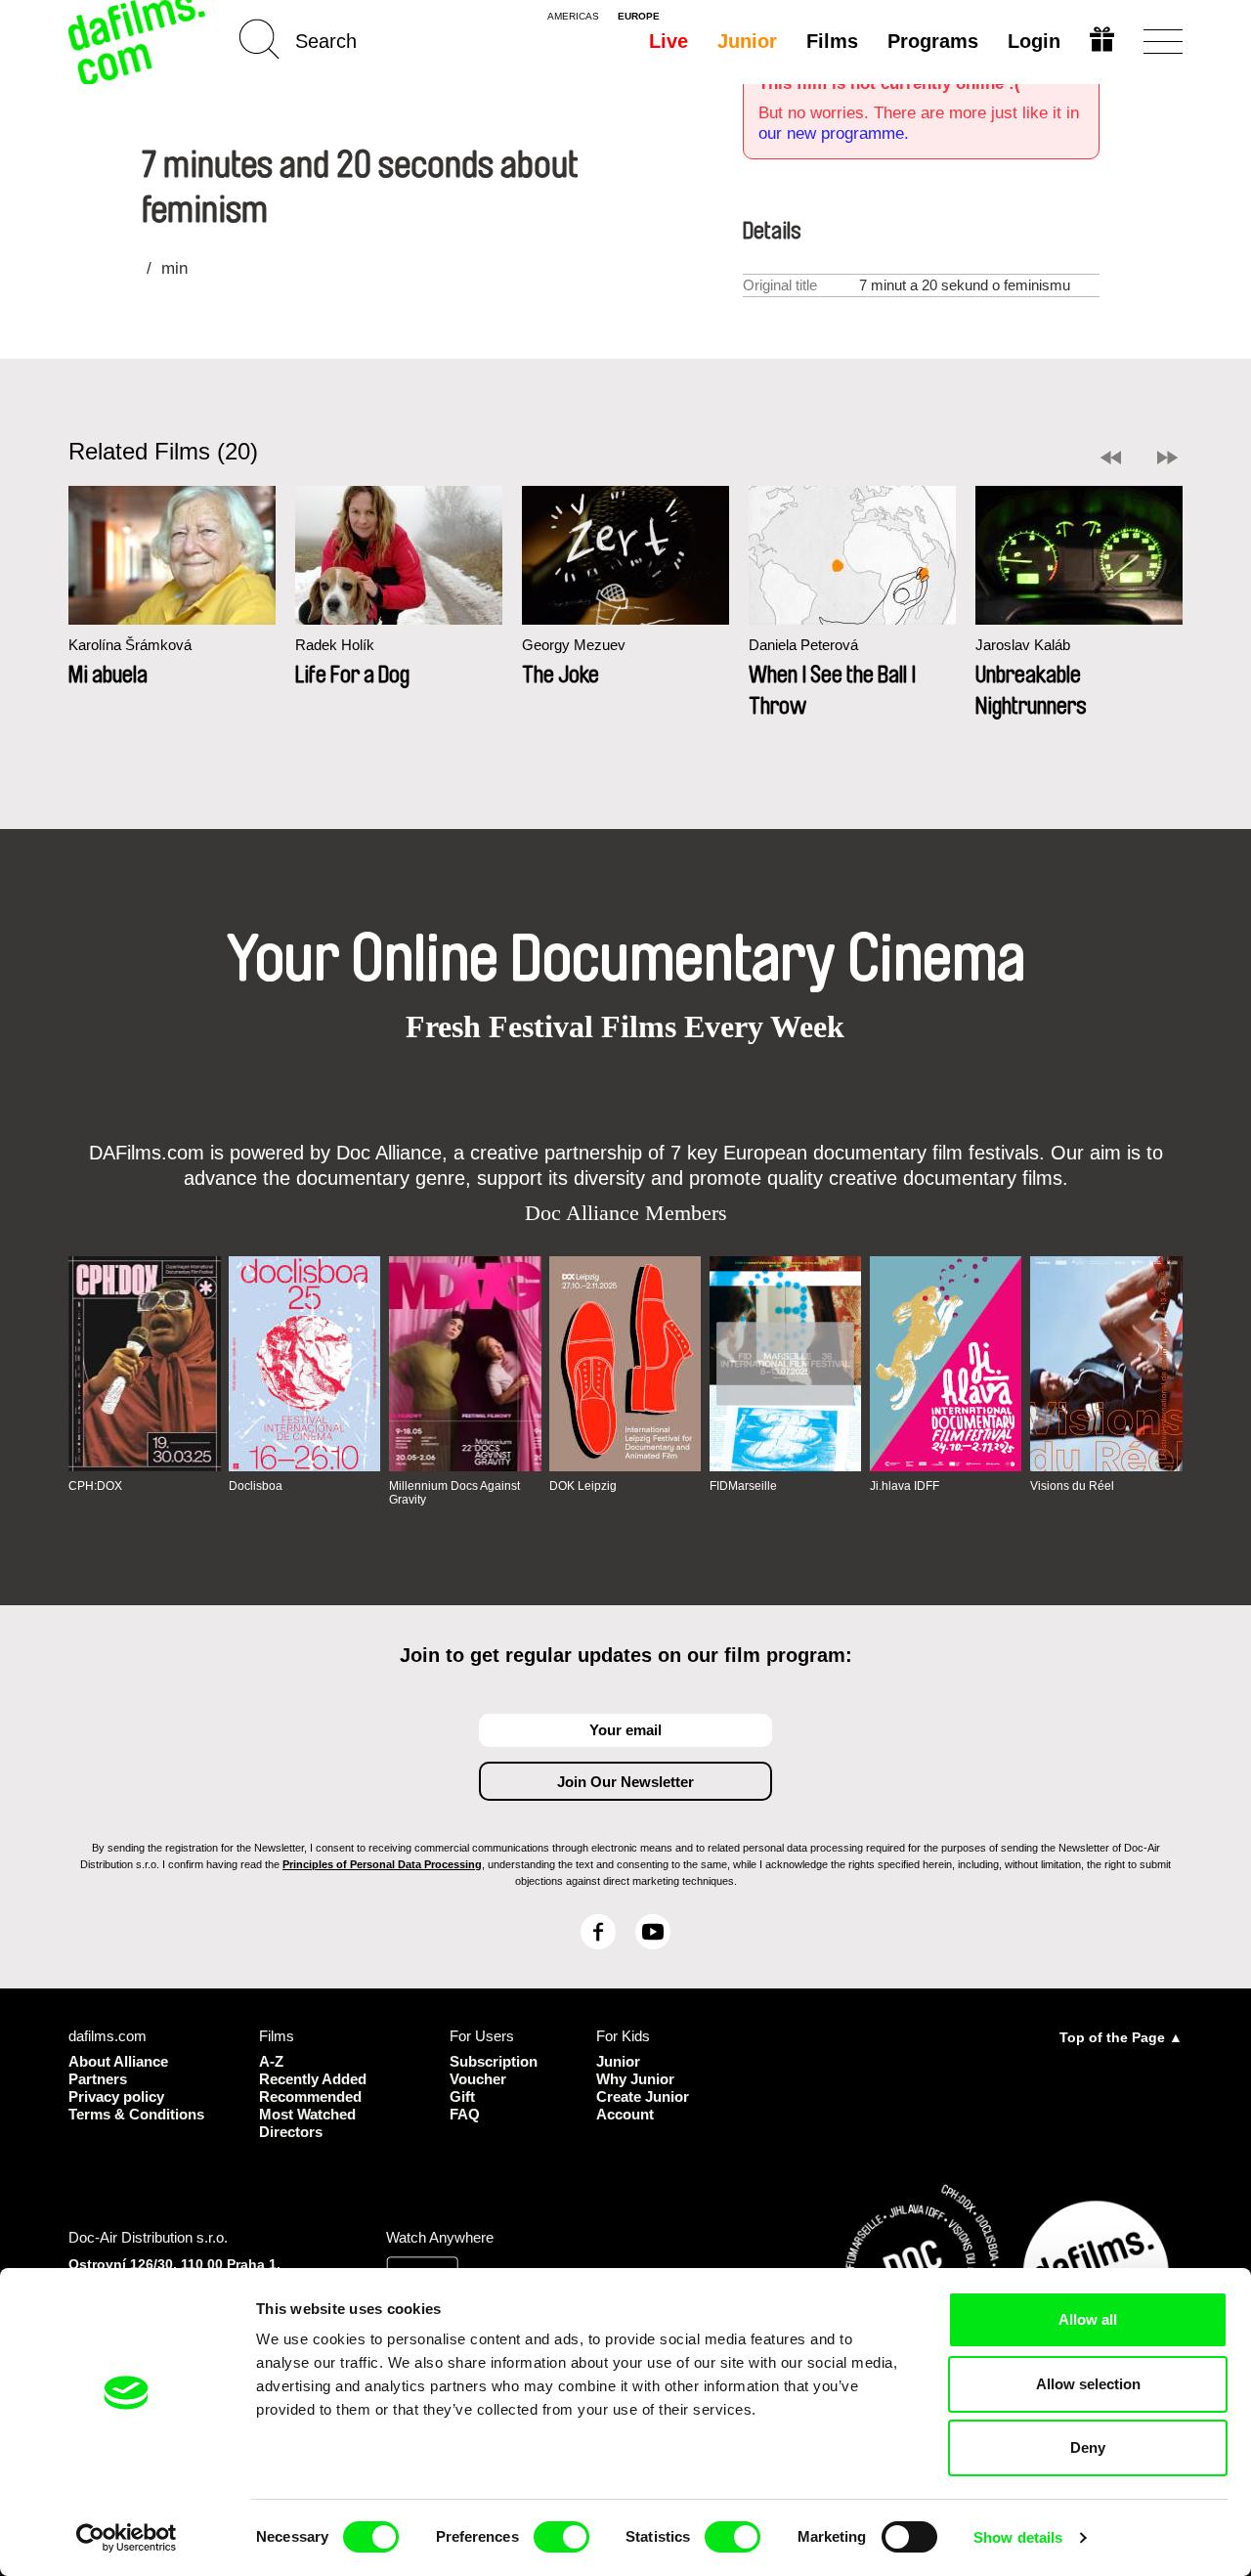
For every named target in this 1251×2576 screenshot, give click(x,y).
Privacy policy (116, 2096)
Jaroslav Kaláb (1023, 645)
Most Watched (307, 2114)
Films (832, 41)
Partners (98, 2079)
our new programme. (834, 133)
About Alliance (118, 2061)
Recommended (310, 2096)
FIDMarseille (743, 1486)
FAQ (465, 2114)
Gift (462, 2096)
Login (1034, 41)
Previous (1111, 458)
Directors (291, 2132)
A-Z (271, 2061)
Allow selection (1088, 2384)
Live (669, 41)
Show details (1018, 2537)
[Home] (139, 42)
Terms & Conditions (136, 2114)
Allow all (1088, 2319)
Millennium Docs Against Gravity (454, 1493)
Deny (1088, 2447)
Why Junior (635, 2079)
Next (1167, 458)
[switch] (561, 2537)
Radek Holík (335, 645)
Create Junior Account (643, 2105)
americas (573, 17)
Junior (747, 41)
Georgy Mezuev (574, 645)
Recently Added (313, 2079)
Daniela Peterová (803, 645)
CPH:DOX (95, 1486)
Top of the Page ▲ (1121, 2037)
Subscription (494, 2061)
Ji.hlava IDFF (905, 1486)
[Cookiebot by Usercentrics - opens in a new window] (127, 2538)
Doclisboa (256, 1486)
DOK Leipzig (583, 1486)
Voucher (478, 2079)
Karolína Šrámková (130, 645)
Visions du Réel (1072, 1486)
